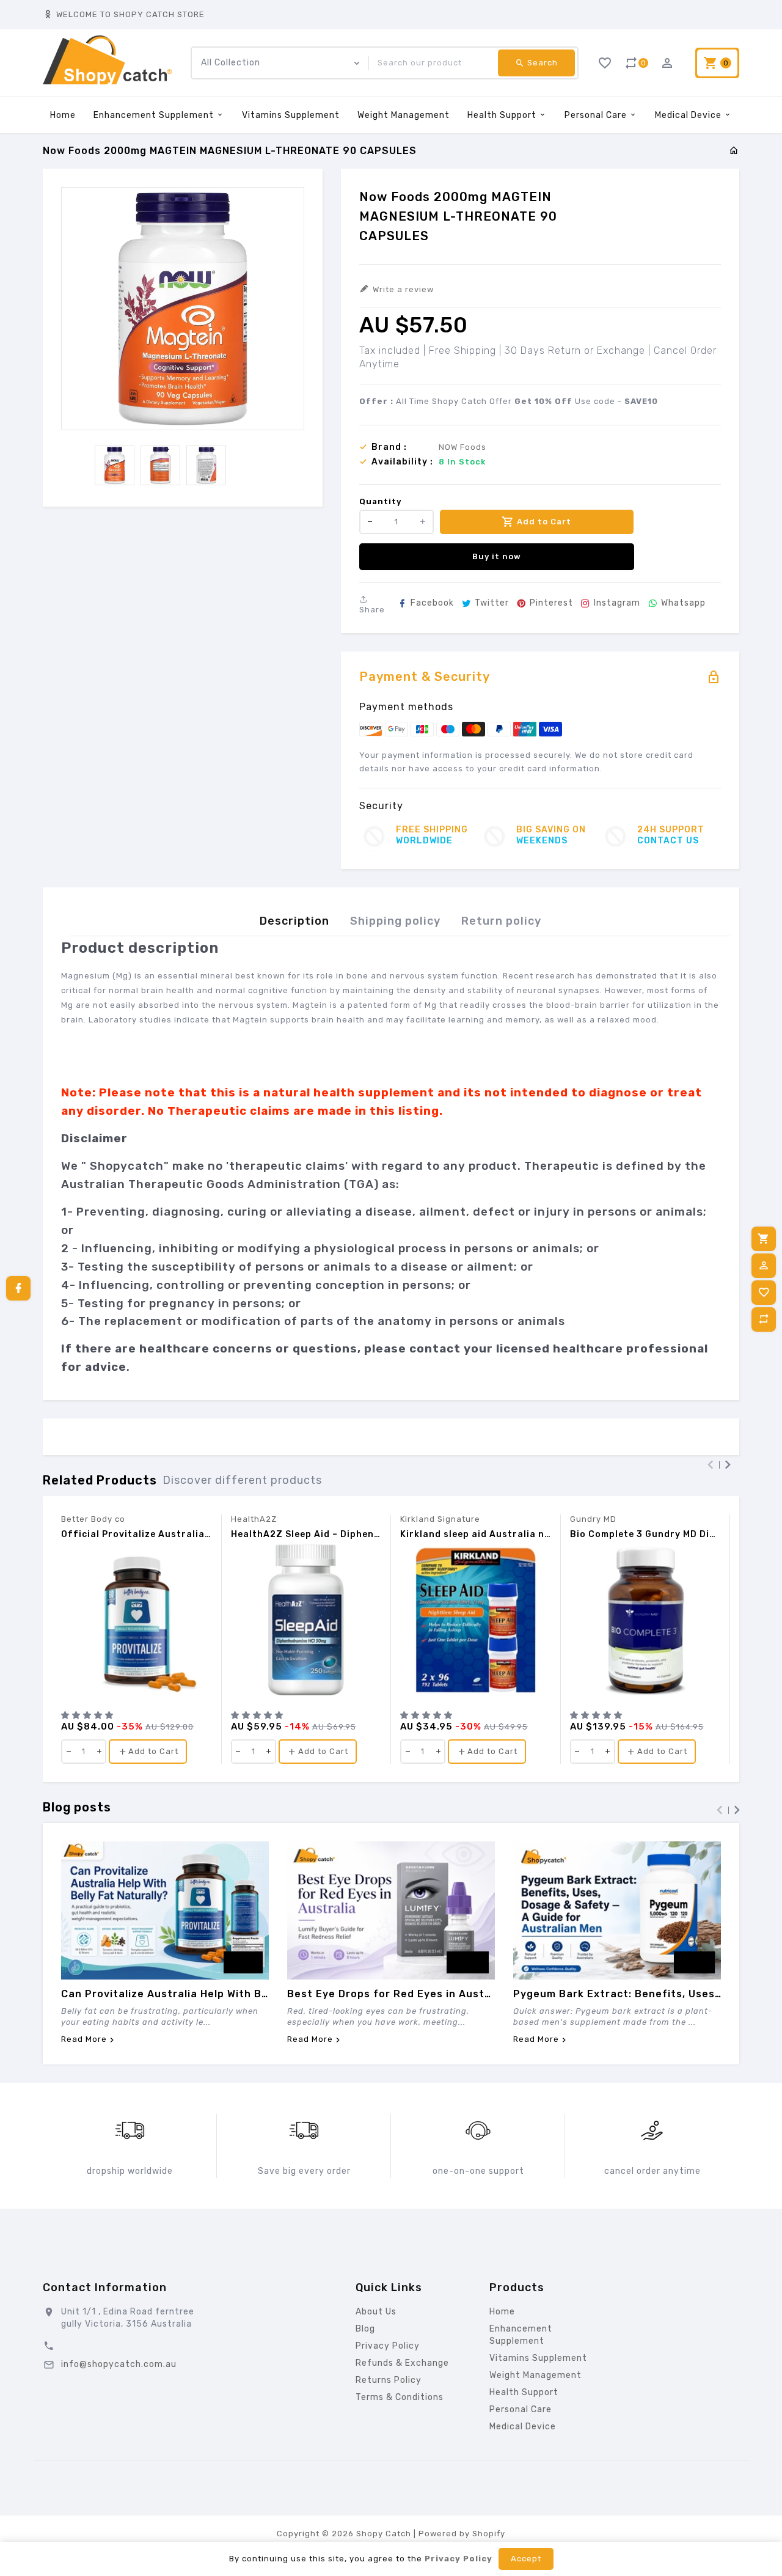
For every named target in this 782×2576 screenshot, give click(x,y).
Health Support (503, 115)
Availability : (402, 462)
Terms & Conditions (400, 2397)
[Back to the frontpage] (734, 151)
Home (63, 115)
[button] (89, 1715)
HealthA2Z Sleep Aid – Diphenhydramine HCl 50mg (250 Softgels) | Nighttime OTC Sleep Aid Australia (306, 1535)
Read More (84, 2040)
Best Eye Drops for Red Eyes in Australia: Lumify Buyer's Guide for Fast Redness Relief (391, 1994)
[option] (115, 465)
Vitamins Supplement (291, 115)
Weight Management (404, 115)
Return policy (501, 921)
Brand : (389, 447)
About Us (376, 2312)
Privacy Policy (388, 2346)
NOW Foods (462, 447)
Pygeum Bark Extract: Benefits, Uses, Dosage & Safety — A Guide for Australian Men (617, 1994)
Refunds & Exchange (402, 2363)
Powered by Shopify (462, 2534)
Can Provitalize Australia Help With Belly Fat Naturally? (165, 1994)
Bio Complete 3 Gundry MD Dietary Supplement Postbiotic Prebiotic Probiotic (645, 1535)
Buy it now (497, 556)
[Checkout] (764, 1239)
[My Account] (764, 1266)
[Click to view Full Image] (165, 1910)
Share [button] (372, 610)
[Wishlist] (764, 1293)
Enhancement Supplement (155, 115)
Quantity (381, 501)
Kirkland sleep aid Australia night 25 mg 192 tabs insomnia (476, 1535)
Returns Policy (389, 2380)
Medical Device (689, 115)
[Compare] (764, 1319)
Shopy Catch (384, 2534)
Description (294, 921)
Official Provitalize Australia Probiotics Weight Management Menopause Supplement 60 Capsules (137, 1535)
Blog (365, 2329)
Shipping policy (395, 921)
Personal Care (597, 115)
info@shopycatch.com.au (119, 2364)
